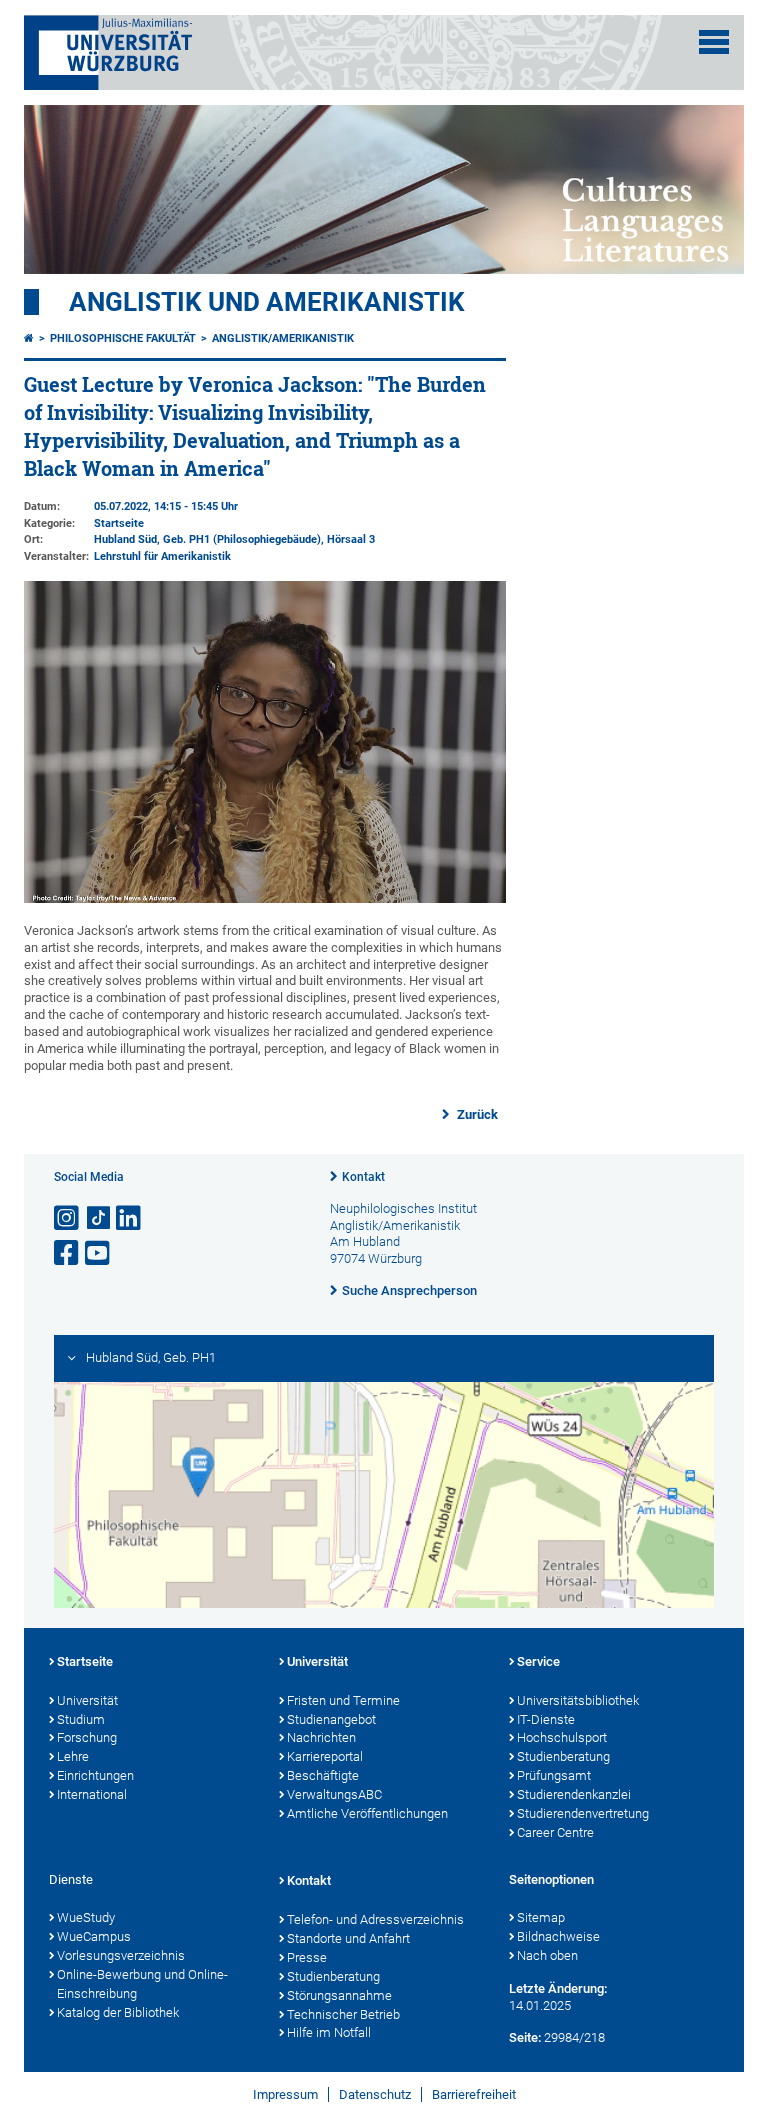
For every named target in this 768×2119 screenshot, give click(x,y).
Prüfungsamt (554, 1775)
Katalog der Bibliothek (118, 2012)
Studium (81, 1719)
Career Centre (555, 1832)
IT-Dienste (546, 1719)
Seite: (525, 2037)
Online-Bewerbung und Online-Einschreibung (142, 1984)
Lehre (73, 1756)
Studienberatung (563, 1756)
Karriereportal (325, 1756)
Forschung (87, 1737)
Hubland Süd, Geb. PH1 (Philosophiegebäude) (207, 539)
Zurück (476, 1114)
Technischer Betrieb (343, 2014)
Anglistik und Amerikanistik (267, 302)
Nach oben (547, 1955)
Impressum (285, 2094)
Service (538, 1661)
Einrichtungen (95, 1775)
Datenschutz (375, 2094)
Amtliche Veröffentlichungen (367, 1813)
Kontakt (363, 1177)
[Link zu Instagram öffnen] (68, 1218)
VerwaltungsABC (334, 1794)
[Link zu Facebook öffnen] (68, 1253)
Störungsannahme (339, 1995)
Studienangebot (331, 1719)
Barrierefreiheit (474, 2094)
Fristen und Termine (343, 1700)
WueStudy (86, 1917)
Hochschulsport (562, 1737)
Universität (87, 1700)
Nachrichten (321, 1737)
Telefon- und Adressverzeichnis (375, 1919)
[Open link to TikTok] (99, 1218)
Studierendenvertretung (583, 1813)
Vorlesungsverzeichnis (121, 1955)
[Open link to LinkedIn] (130, 1218)
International (92, 1794)
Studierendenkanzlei (574, 1794)
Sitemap (541, 1917)
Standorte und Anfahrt (348, 1938)
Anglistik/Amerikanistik (283, 338)
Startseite (85, 1661)
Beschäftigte (323, 1775)
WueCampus (94, 1936)
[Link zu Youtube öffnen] (99, 1253)
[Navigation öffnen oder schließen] (714, 42)
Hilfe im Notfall (329, 2032)
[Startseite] (29, 338)
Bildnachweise (558, 1936)
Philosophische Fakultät (123, 338)
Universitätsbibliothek (578, 1700)
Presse (307, 1957)
